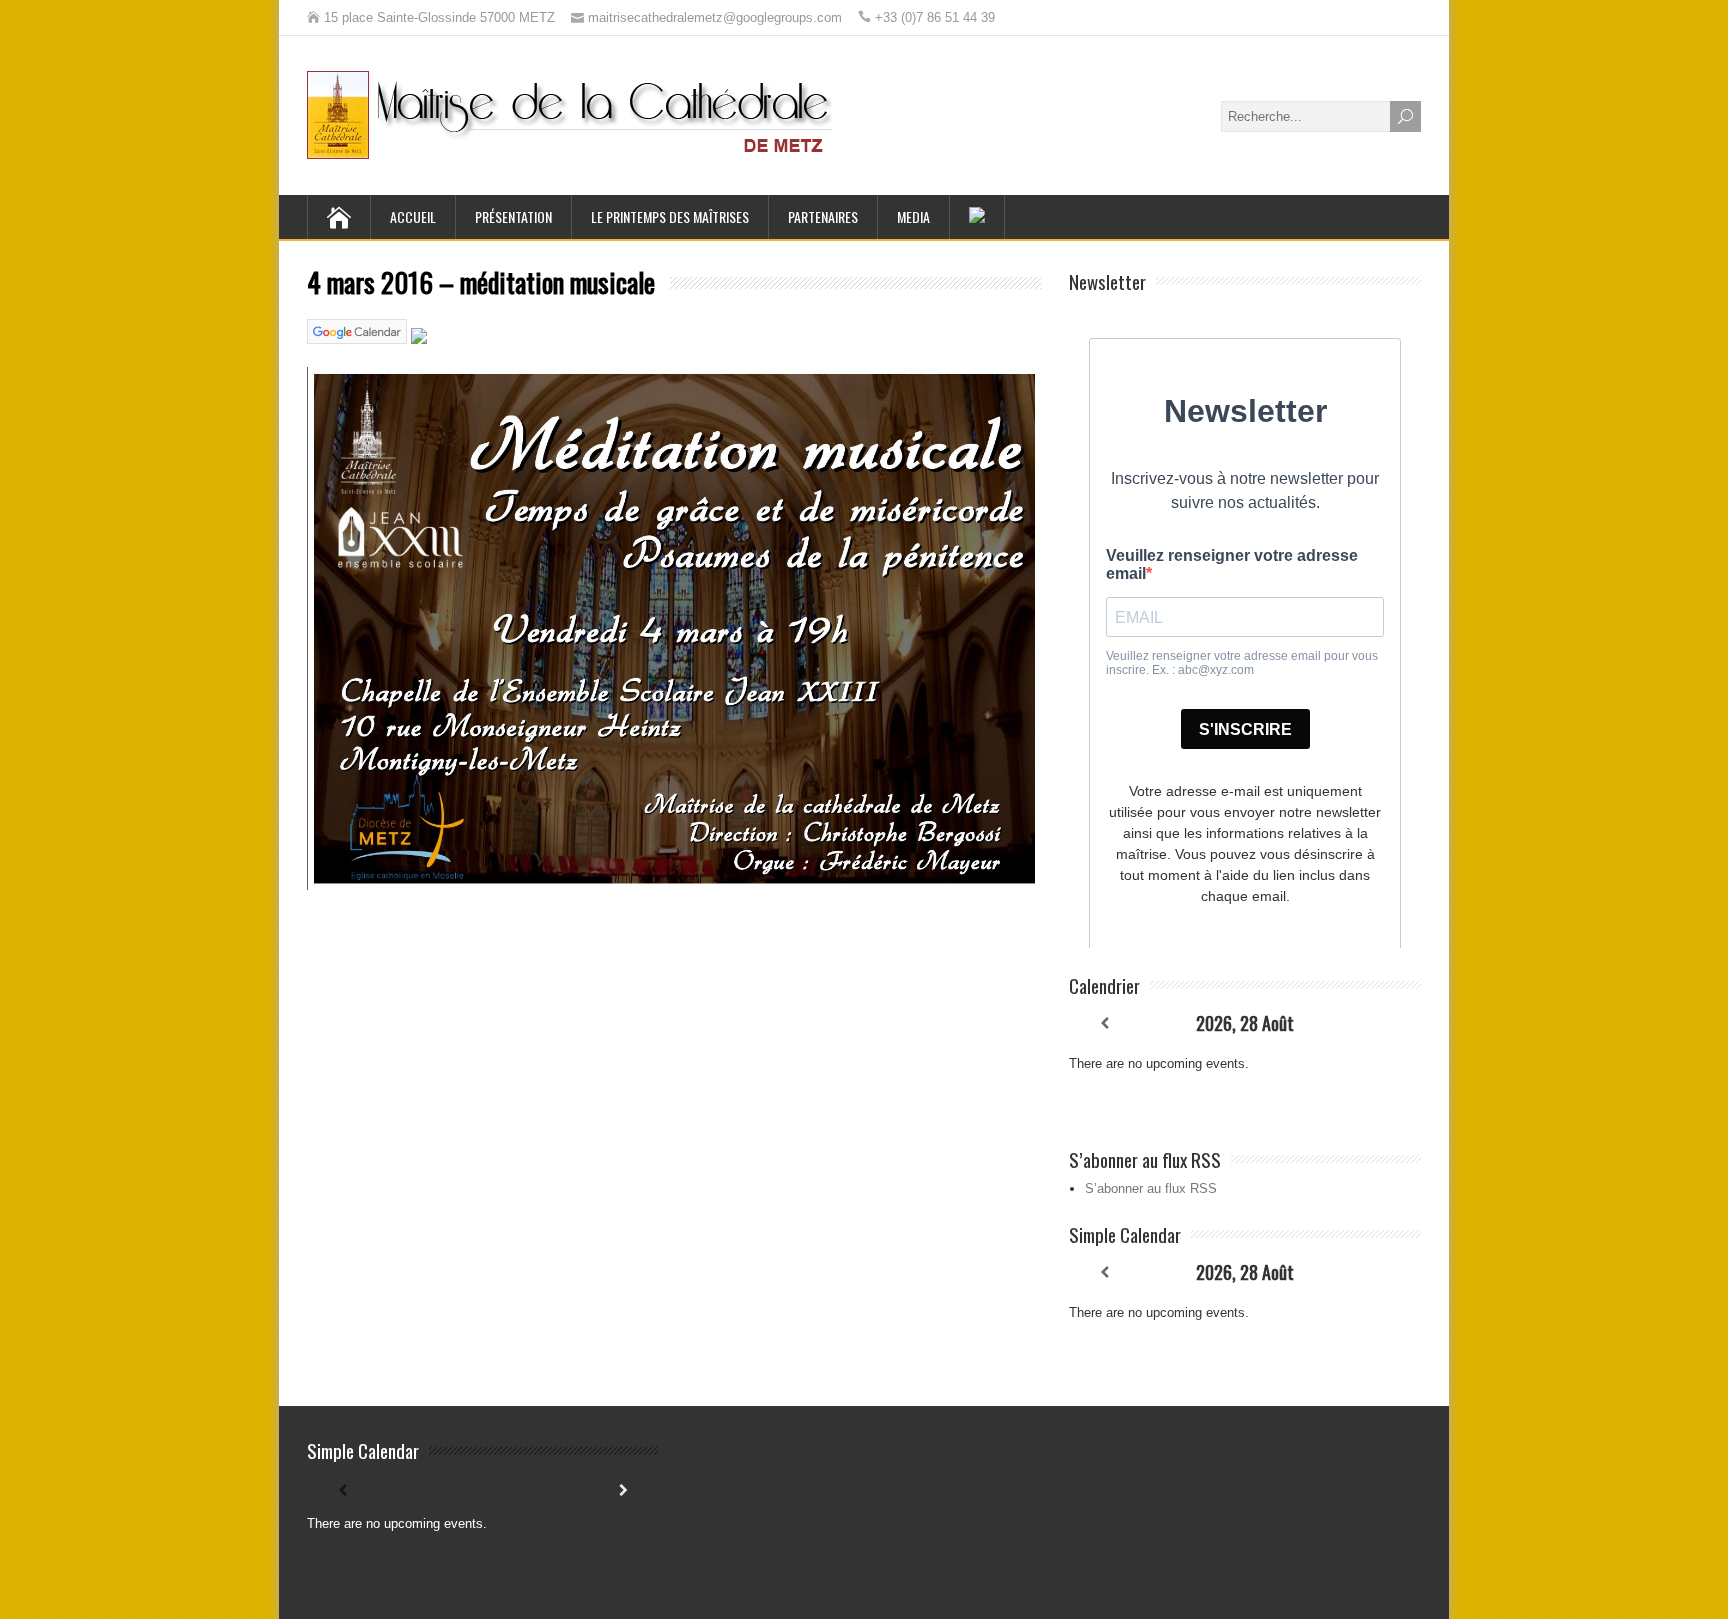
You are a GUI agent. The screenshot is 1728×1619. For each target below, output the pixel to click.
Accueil (413, 216)
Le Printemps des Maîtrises (670, 216)
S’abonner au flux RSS (1151, 1188)
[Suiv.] (1386, 1023)
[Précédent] (1104, 1023)
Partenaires (823, 216)
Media (913, 216)
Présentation (513, 216)
